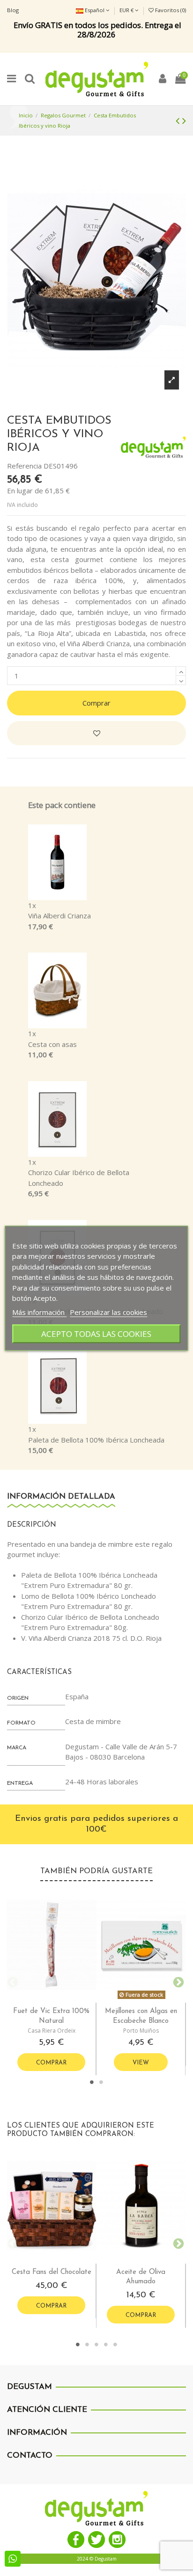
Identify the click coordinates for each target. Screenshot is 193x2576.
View (141, 2063)
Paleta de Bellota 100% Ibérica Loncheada (96, 1440)
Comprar (96, 703)
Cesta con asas (52, 1044)
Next (177, 1981)
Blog (13, 10)
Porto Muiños (141, 2031)
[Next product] (184, 120)
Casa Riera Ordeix (52, 2031)
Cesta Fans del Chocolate (52, 2272)
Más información (39, 1312)
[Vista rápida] (59, 1999)
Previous (12, 1981)
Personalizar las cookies (108, 1312)
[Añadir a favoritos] (96, 733)
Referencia (24, 466)
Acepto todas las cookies (96, 1333)
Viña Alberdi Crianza (59, 916)
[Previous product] (179, 120)
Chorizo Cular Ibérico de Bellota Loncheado (79, 1178)
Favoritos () (170, 10)
